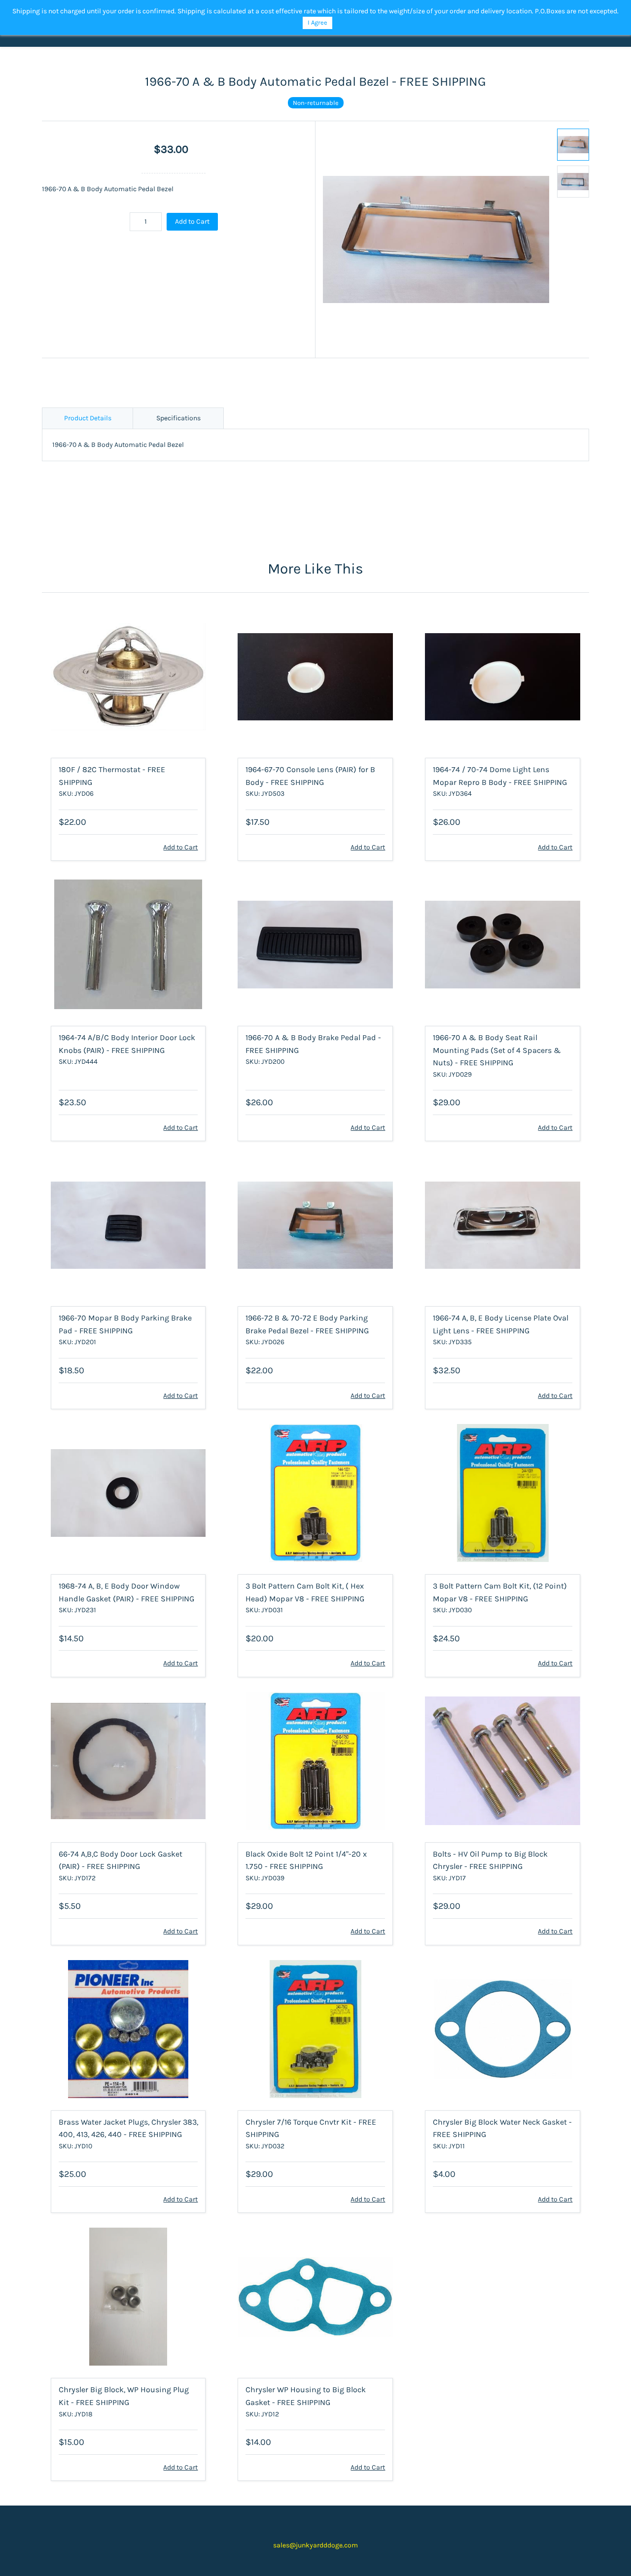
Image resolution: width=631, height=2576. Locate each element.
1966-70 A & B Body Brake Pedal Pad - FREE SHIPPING (313, 1044)
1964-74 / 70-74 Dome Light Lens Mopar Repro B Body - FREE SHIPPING (500, 776)
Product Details (88, 418)
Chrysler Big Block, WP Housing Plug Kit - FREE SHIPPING (124, 2396)
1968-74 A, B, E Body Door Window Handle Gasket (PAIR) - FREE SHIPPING (126, 1592)
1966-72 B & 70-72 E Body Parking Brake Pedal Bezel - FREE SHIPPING (307, 1324)
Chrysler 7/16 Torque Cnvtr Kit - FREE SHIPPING (311, 2128)
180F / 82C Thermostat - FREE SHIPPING (112, 776)
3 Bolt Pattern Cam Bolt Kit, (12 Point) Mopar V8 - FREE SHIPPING (500, 1592)
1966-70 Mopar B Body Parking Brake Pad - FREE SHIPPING (125, 1324)
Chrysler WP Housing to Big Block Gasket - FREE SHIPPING (306, 2396)
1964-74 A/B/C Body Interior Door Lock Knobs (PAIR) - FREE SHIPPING (127, 1044)
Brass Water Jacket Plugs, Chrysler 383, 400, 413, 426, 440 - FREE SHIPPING (128, 2128)
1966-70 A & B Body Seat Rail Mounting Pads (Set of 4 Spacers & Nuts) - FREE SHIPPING (497, 1050)
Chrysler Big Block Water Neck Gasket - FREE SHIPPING (502, 2128)
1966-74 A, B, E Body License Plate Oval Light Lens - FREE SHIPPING (501, 1324)
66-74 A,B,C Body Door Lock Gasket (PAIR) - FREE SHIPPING (121, 1860)
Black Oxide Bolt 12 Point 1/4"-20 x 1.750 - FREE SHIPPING (306, 1860)
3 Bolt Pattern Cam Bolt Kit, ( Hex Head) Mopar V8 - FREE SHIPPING (305, 1592)
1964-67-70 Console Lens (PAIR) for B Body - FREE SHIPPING (310, 776)
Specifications (178, 418)
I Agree (317, 22)
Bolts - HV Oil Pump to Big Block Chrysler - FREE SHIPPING (490, 1860)
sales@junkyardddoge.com (315, 2545)
